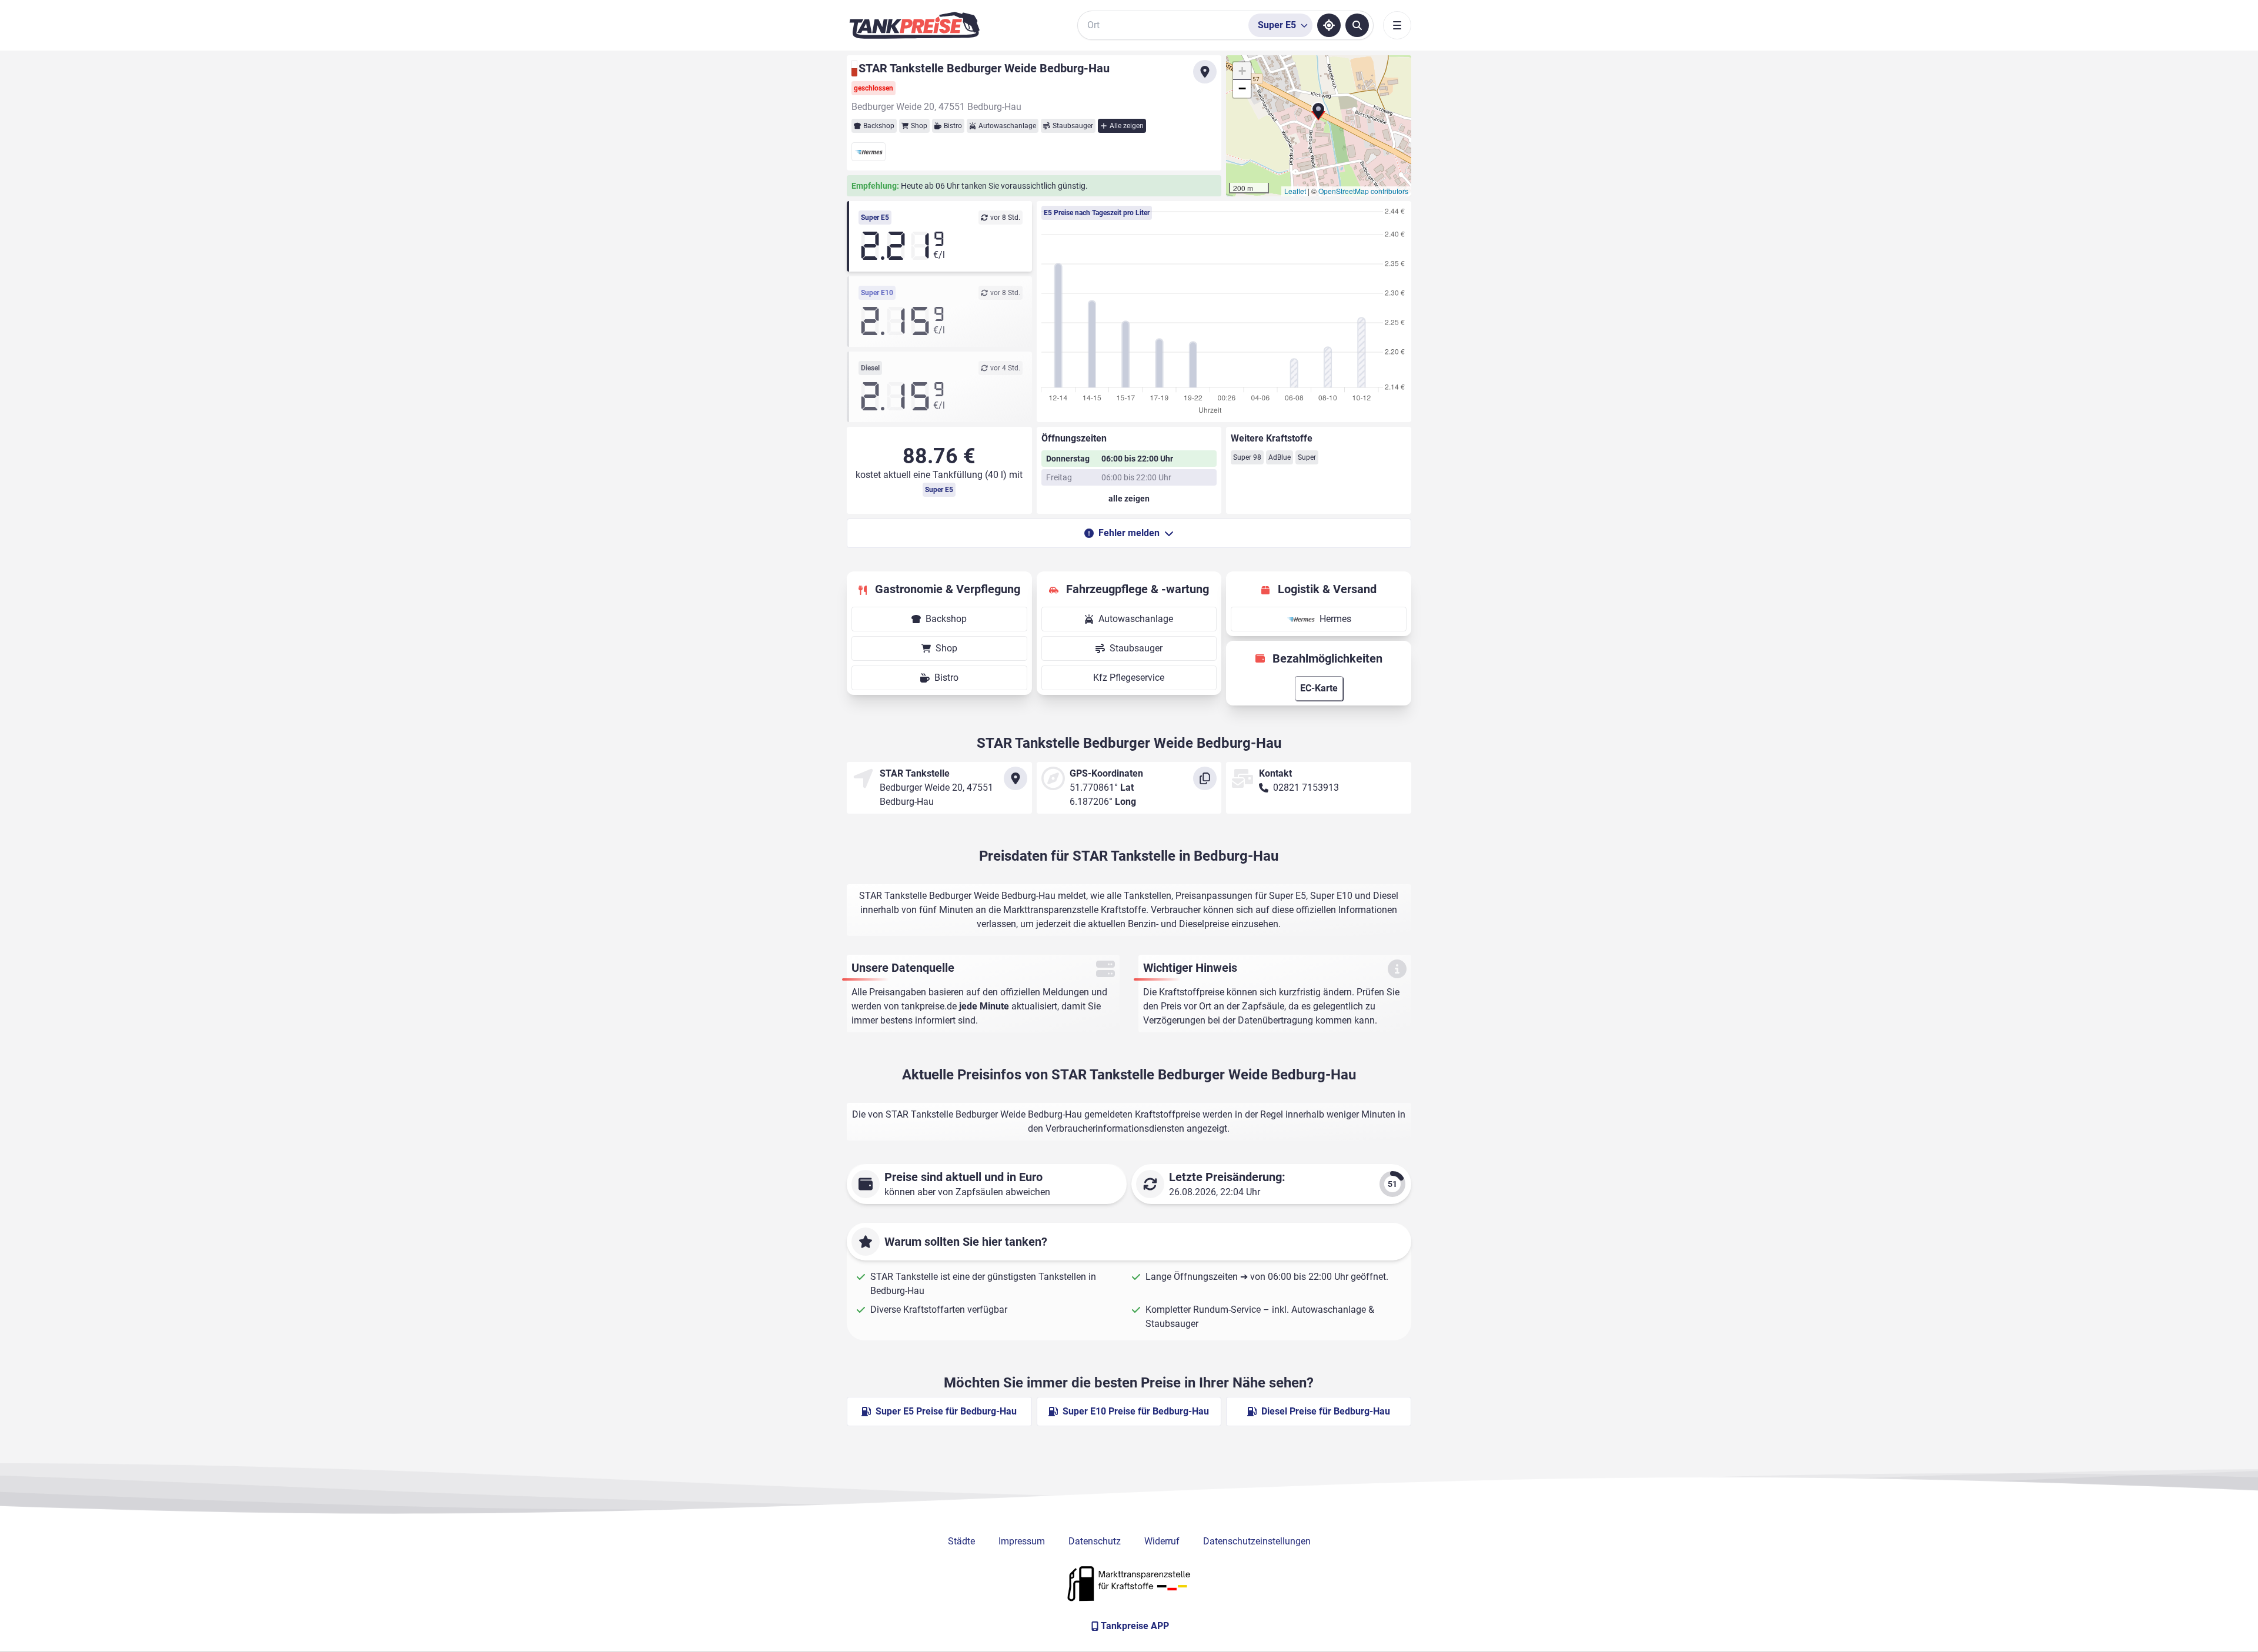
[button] (1318, 115)
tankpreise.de (929, 1006)
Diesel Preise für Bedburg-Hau (1326, 1411)
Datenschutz (1095, 1541)
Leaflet (1295, 191)
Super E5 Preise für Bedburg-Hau (946, 1411)
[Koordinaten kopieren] (1205, 778)
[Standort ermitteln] (1329, 25)
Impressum (1022, 1541)
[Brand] (914, 25)
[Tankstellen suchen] (1357, 25)
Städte (961, 1541)
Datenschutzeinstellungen (1257, 1541)
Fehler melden (1129, 533)
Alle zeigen (1127, 126)
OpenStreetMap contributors (1363, 191)
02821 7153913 (1306, 787)
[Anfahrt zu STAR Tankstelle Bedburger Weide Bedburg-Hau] (1205, 72)
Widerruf (1162, 1541)
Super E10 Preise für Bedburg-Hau (1136, 1411)
